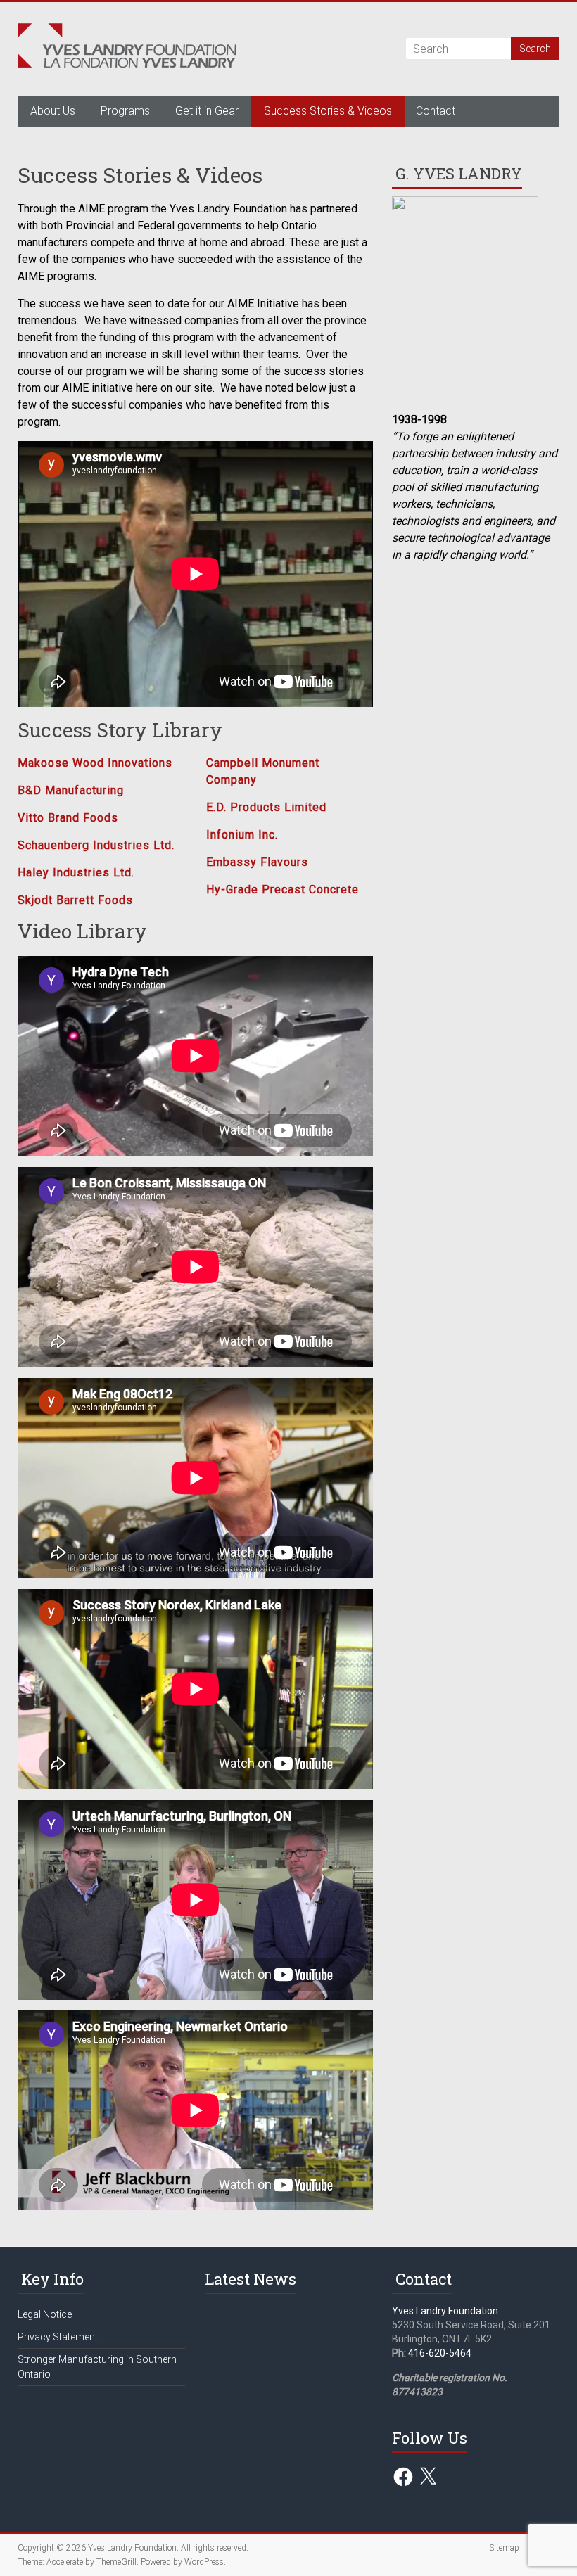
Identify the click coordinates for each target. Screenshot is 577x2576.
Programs (125, 111)
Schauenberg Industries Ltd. (96, 845)
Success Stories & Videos (328, 111)
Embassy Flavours (257, 862)
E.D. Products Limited (266, 807)
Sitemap (504, 2548)
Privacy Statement (58, 2337)
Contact (436, 111)
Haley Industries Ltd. (76, 873)
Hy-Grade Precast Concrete (283, 890)
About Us (53, 111)
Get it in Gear (207, 111)
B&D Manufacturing (71, 790)
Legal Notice (45, 2314)
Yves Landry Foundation (445, 2311)
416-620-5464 (440, 2353)
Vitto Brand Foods (68, 818)
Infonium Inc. (242, 835)
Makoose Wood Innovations (95, 763)
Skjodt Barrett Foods (75, 900)
